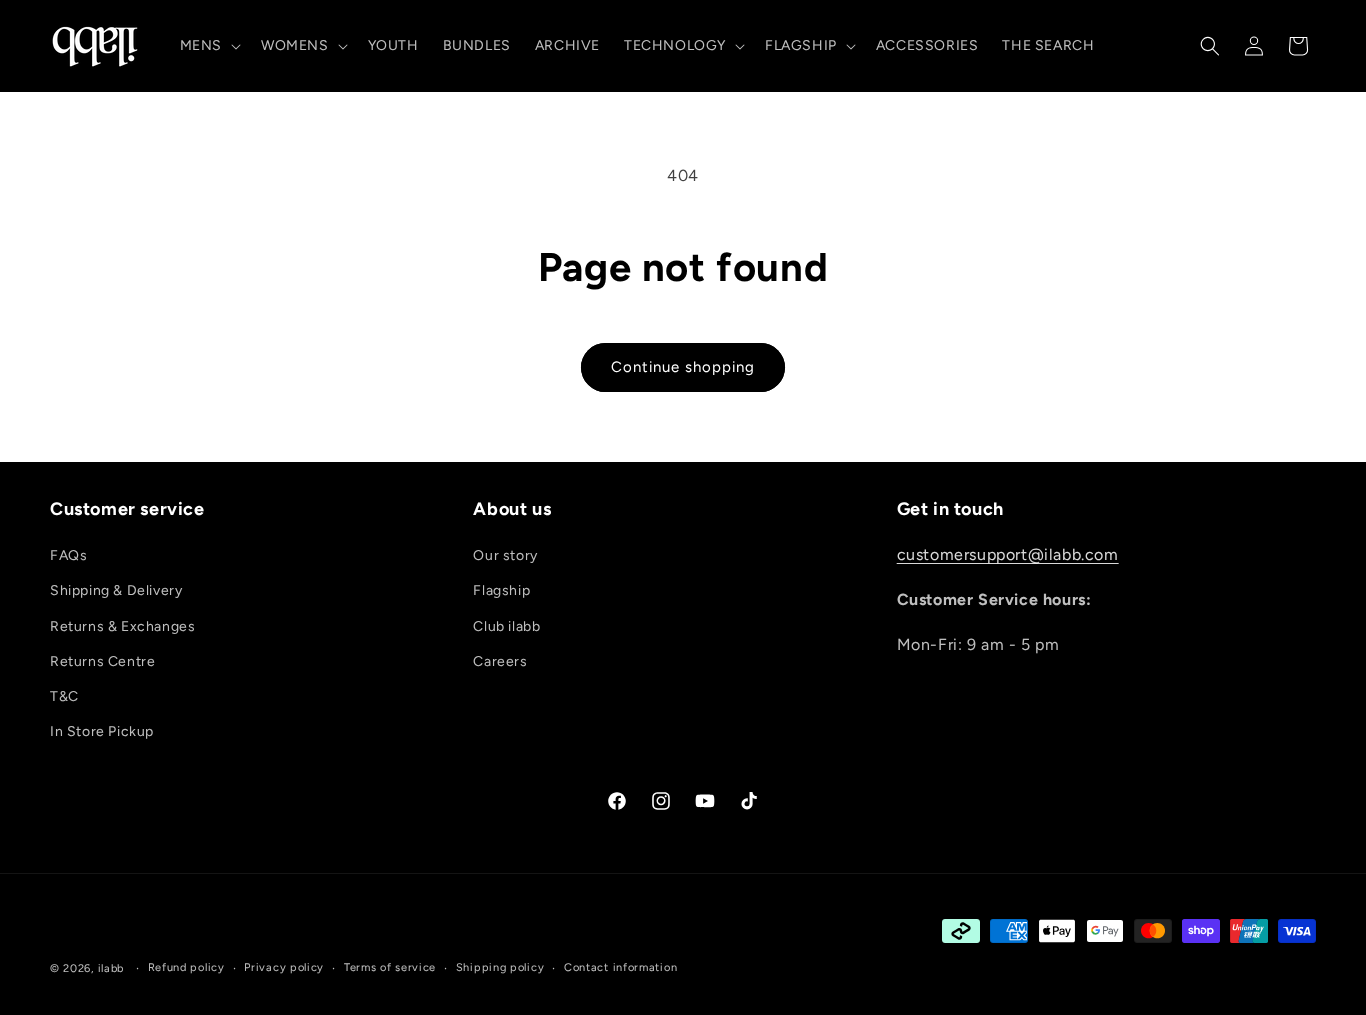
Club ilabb (506, 626)
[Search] (1210, 46)
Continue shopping (683, 367)
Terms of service (390, 967)
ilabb (111, 968)
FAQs (68, 555)
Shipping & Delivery (116, 590)
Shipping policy (500, 967)
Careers (500, 661)
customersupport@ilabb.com (1008, 554)
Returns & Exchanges (122, 626)
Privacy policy (284, 967)
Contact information (620, 967)
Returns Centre (102, 661)
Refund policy (186, 967)
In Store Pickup (102, 731)
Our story (505, 555)
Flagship (501, 590)
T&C (64, 696)
